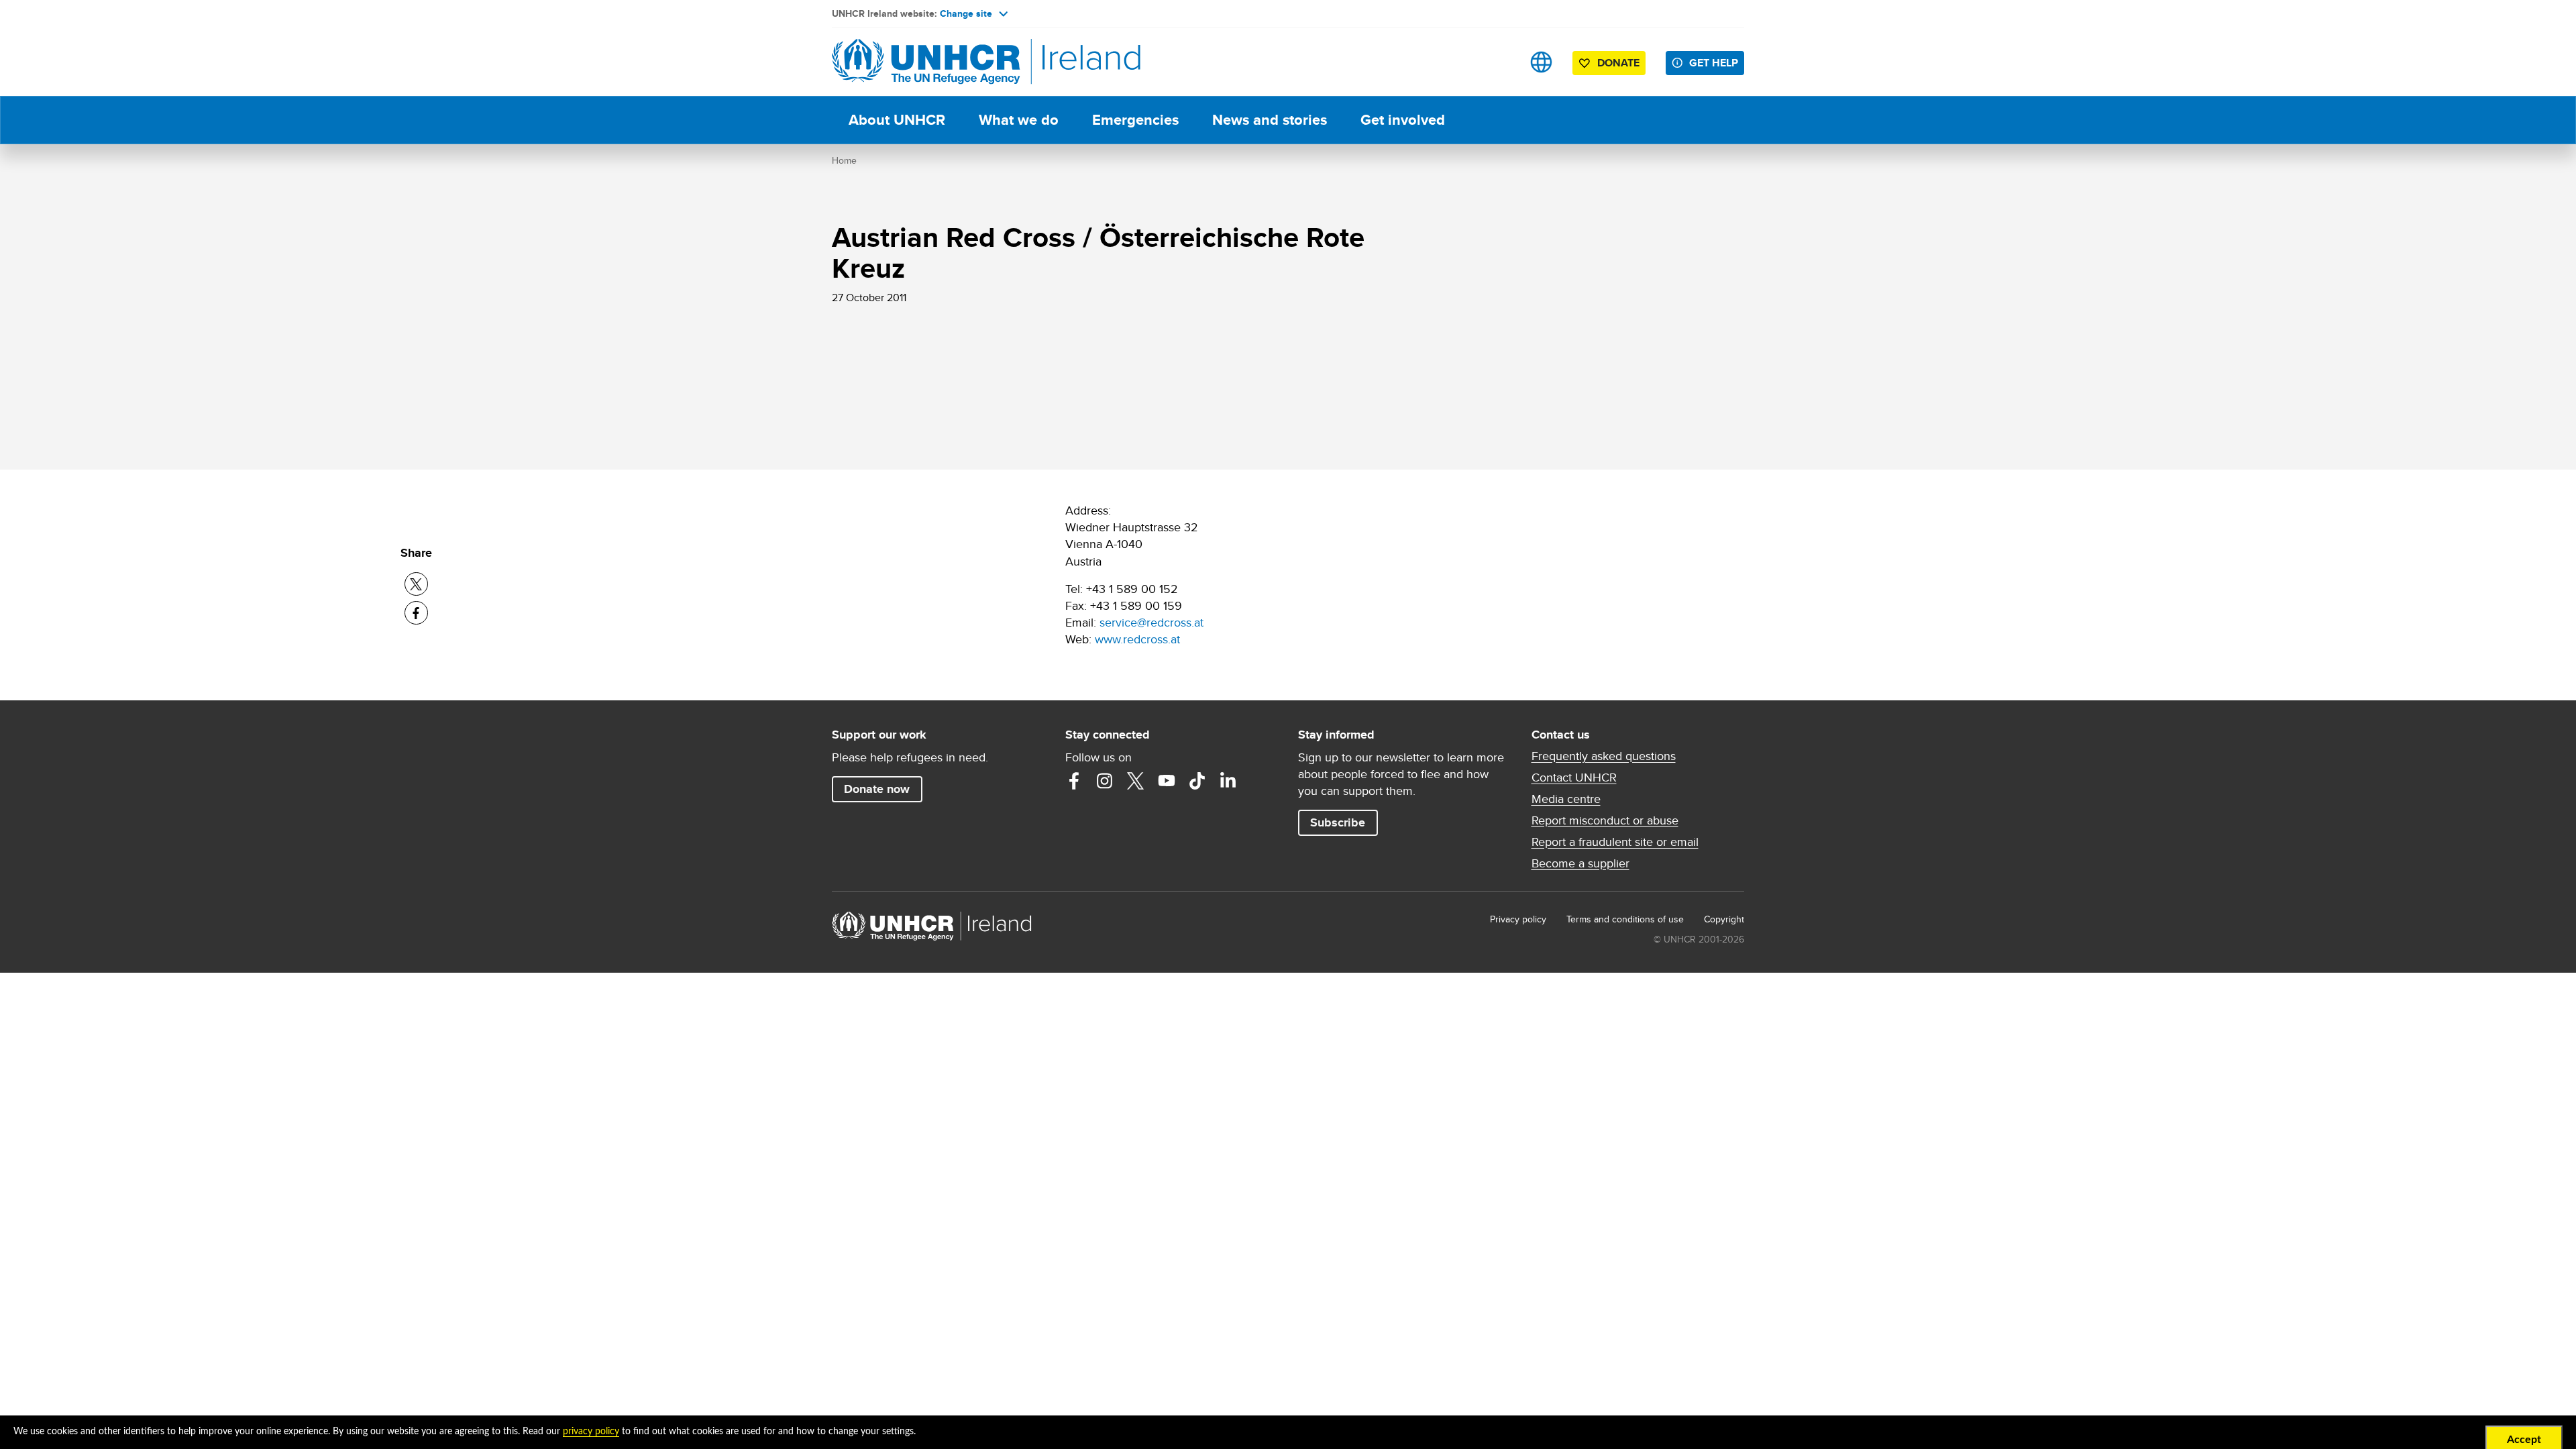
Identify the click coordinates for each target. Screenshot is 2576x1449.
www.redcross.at (1137, 639)
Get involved (1403, 120)
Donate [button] (1618, 63)
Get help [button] (1714, 63)
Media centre (1566, 799)
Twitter (1136, 781)
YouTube (1167, 781)
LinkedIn (1228, 781)
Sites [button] (1541, 62)
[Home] (926, 62)
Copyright (1724, 919)
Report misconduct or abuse (1605, 820)
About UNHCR (897, 120)
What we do (1019, 120)
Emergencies (1135, 120)
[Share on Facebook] (416, 613)
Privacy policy (1518, 919)
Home (844, 160)
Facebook (1074, 781)
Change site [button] (966, 13)
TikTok (1197, 781)
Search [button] (1499, 62)
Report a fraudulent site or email (1615, 842)
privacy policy (591, 1432)
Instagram (1105, 781)
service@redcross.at (1151, 622)
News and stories (1270, 120)
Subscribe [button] (1338, 822)
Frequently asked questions (1604, 756)
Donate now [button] (877, 789)
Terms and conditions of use (1625, 919)
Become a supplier (1580, 863)
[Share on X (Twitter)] (416, 584)
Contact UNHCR (1574, 777)
